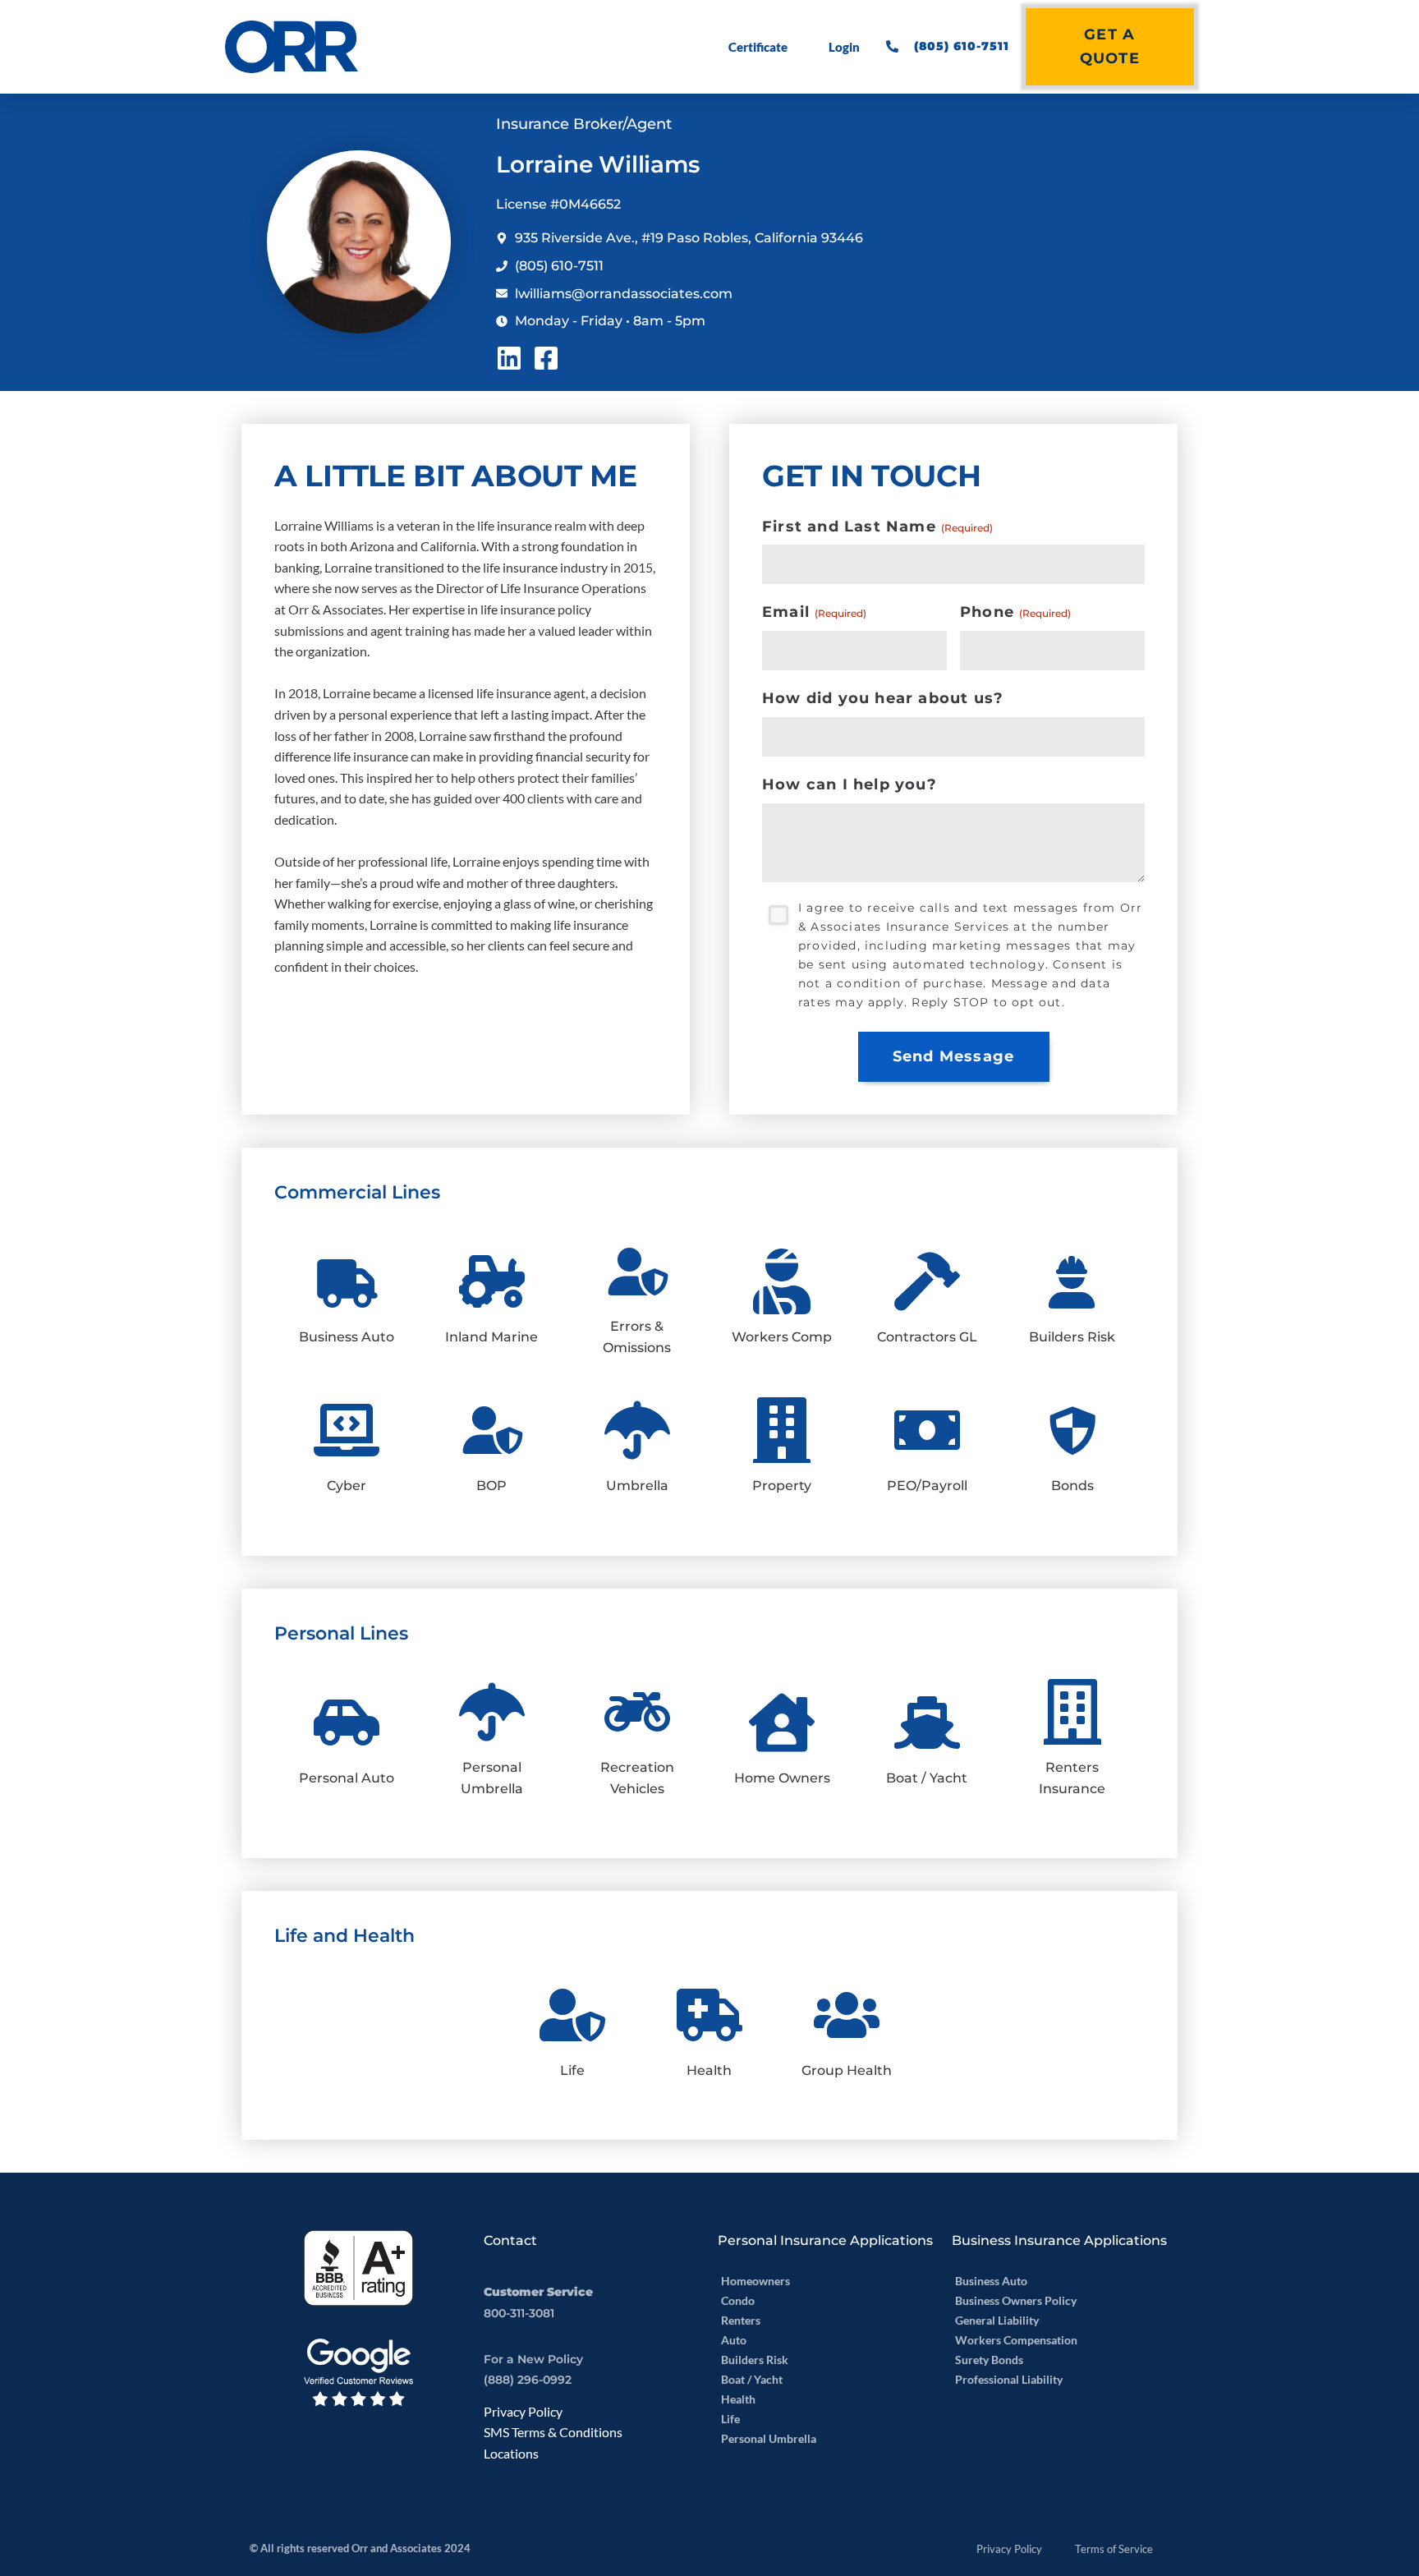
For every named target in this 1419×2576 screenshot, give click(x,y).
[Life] (572, 2015)
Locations (511, 2453)
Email (814, 612)
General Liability (997, 2320)
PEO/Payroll (927, 1486)
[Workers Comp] (782, 1281)
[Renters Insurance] (1072, 1712)
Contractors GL (927, 1337)
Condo (738, 2300)
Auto (734, 2340)
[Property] (782, 1430)
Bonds (1072, 1486)
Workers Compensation (1016, 2340)
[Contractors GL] (927, 1281)
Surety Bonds (989, 2360)
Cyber (347, 1486)
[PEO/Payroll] (927, 1430)
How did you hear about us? (883, 698)
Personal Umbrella (769, 2438)
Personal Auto (347, 1778)
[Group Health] (847, 2015)
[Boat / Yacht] (927, 1723)
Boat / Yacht (927, 1778)
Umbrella (637, 1486)
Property (782, 1486)
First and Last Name (877, 527)
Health (709, 2070)
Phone (1015, 612)
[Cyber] (347, 1430)
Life (572, 2070)
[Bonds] (1072, 1430)
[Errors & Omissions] (637, 1272)
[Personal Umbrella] (492, 1712)
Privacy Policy (523, 2411)
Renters (741, 2320)
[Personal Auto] (347, 1723)
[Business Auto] (347, 1281)
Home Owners (782, 1778)
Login (844, 47)
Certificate (758, 47)
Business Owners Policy (1016, 2300)
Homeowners (755, 2281)
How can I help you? (850, 784)
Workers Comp (782, 1337)
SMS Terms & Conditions (553, 2432)
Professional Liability (1009, 2379)
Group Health (847, 2070)
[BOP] (492, 1430)
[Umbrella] (637, 1430)
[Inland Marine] (492, 1281)
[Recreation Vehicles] (637, 1712)
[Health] (709, 2015)
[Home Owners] (782, 1723)
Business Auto (347, 1337)
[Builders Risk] (1072, 1281)
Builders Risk (1072, 1337)
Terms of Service (1114, 2549)
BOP (491, 1486)
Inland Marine (491, 1337)
